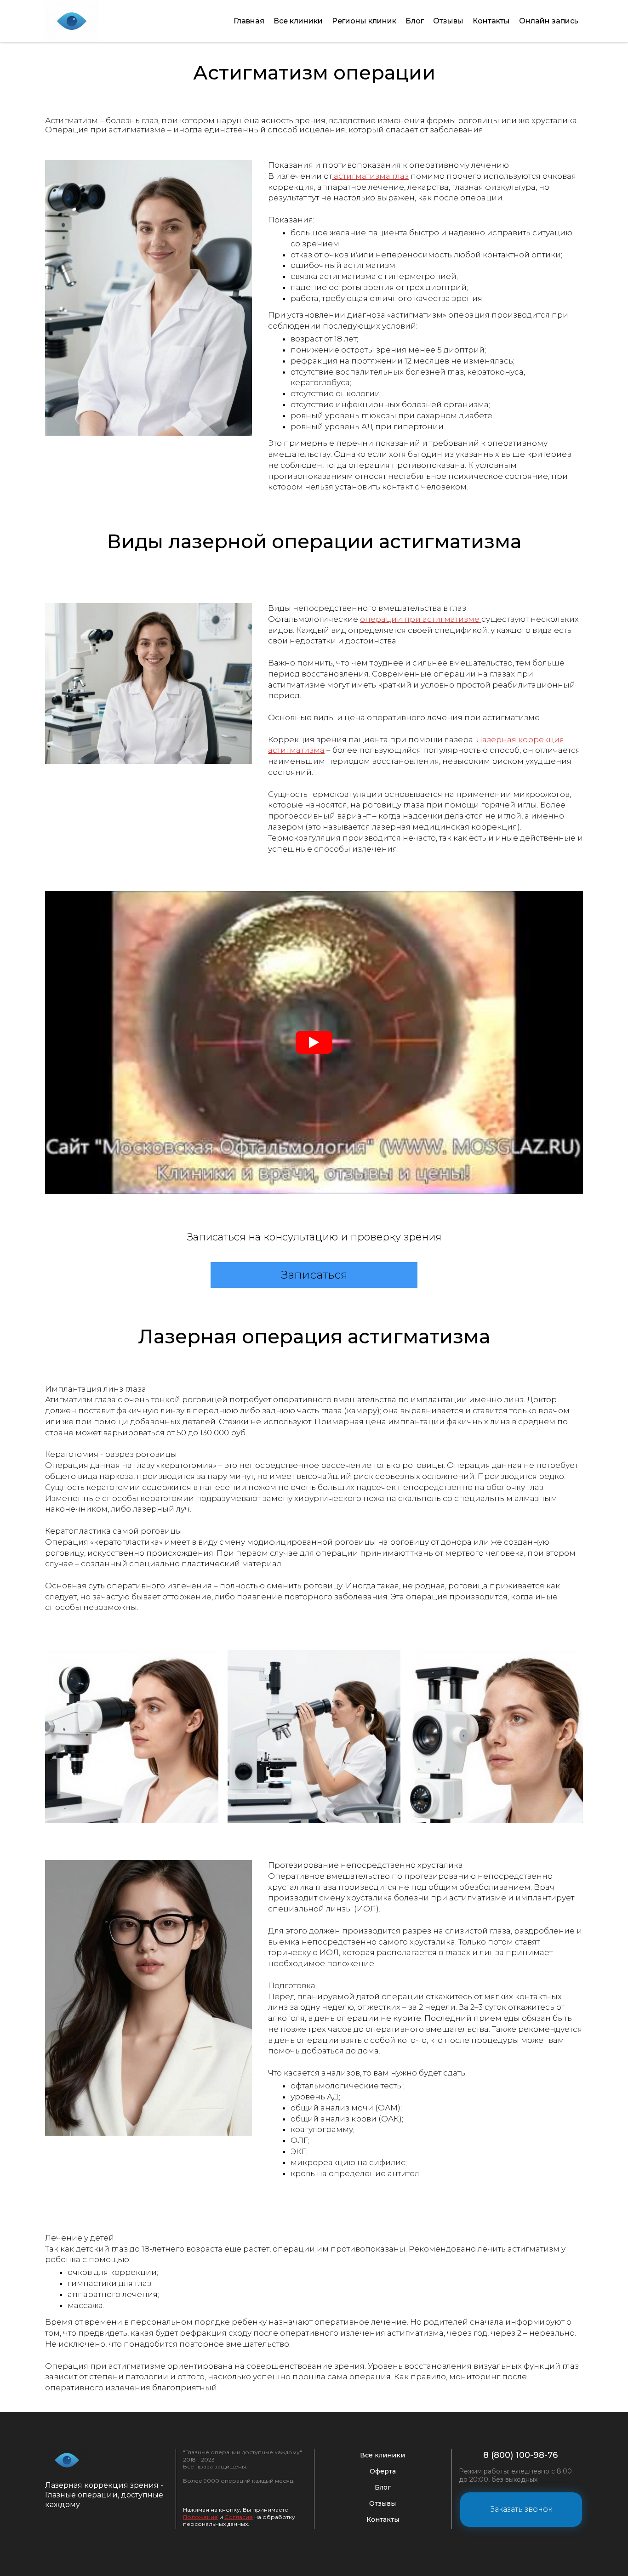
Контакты (491, 21)
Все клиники (298, 21)
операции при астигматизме (421, 619)
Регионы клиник (364, 21)
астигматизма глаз (370, 176)
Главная (249, 21)
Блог (415, 21)
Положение (200, 2517)
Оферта (383, 2471)
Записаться (314, 1275)
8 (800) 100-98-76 (520, 2455)
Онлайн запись (549, 21)
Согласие (239, 2517)
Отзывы (448, 21)
